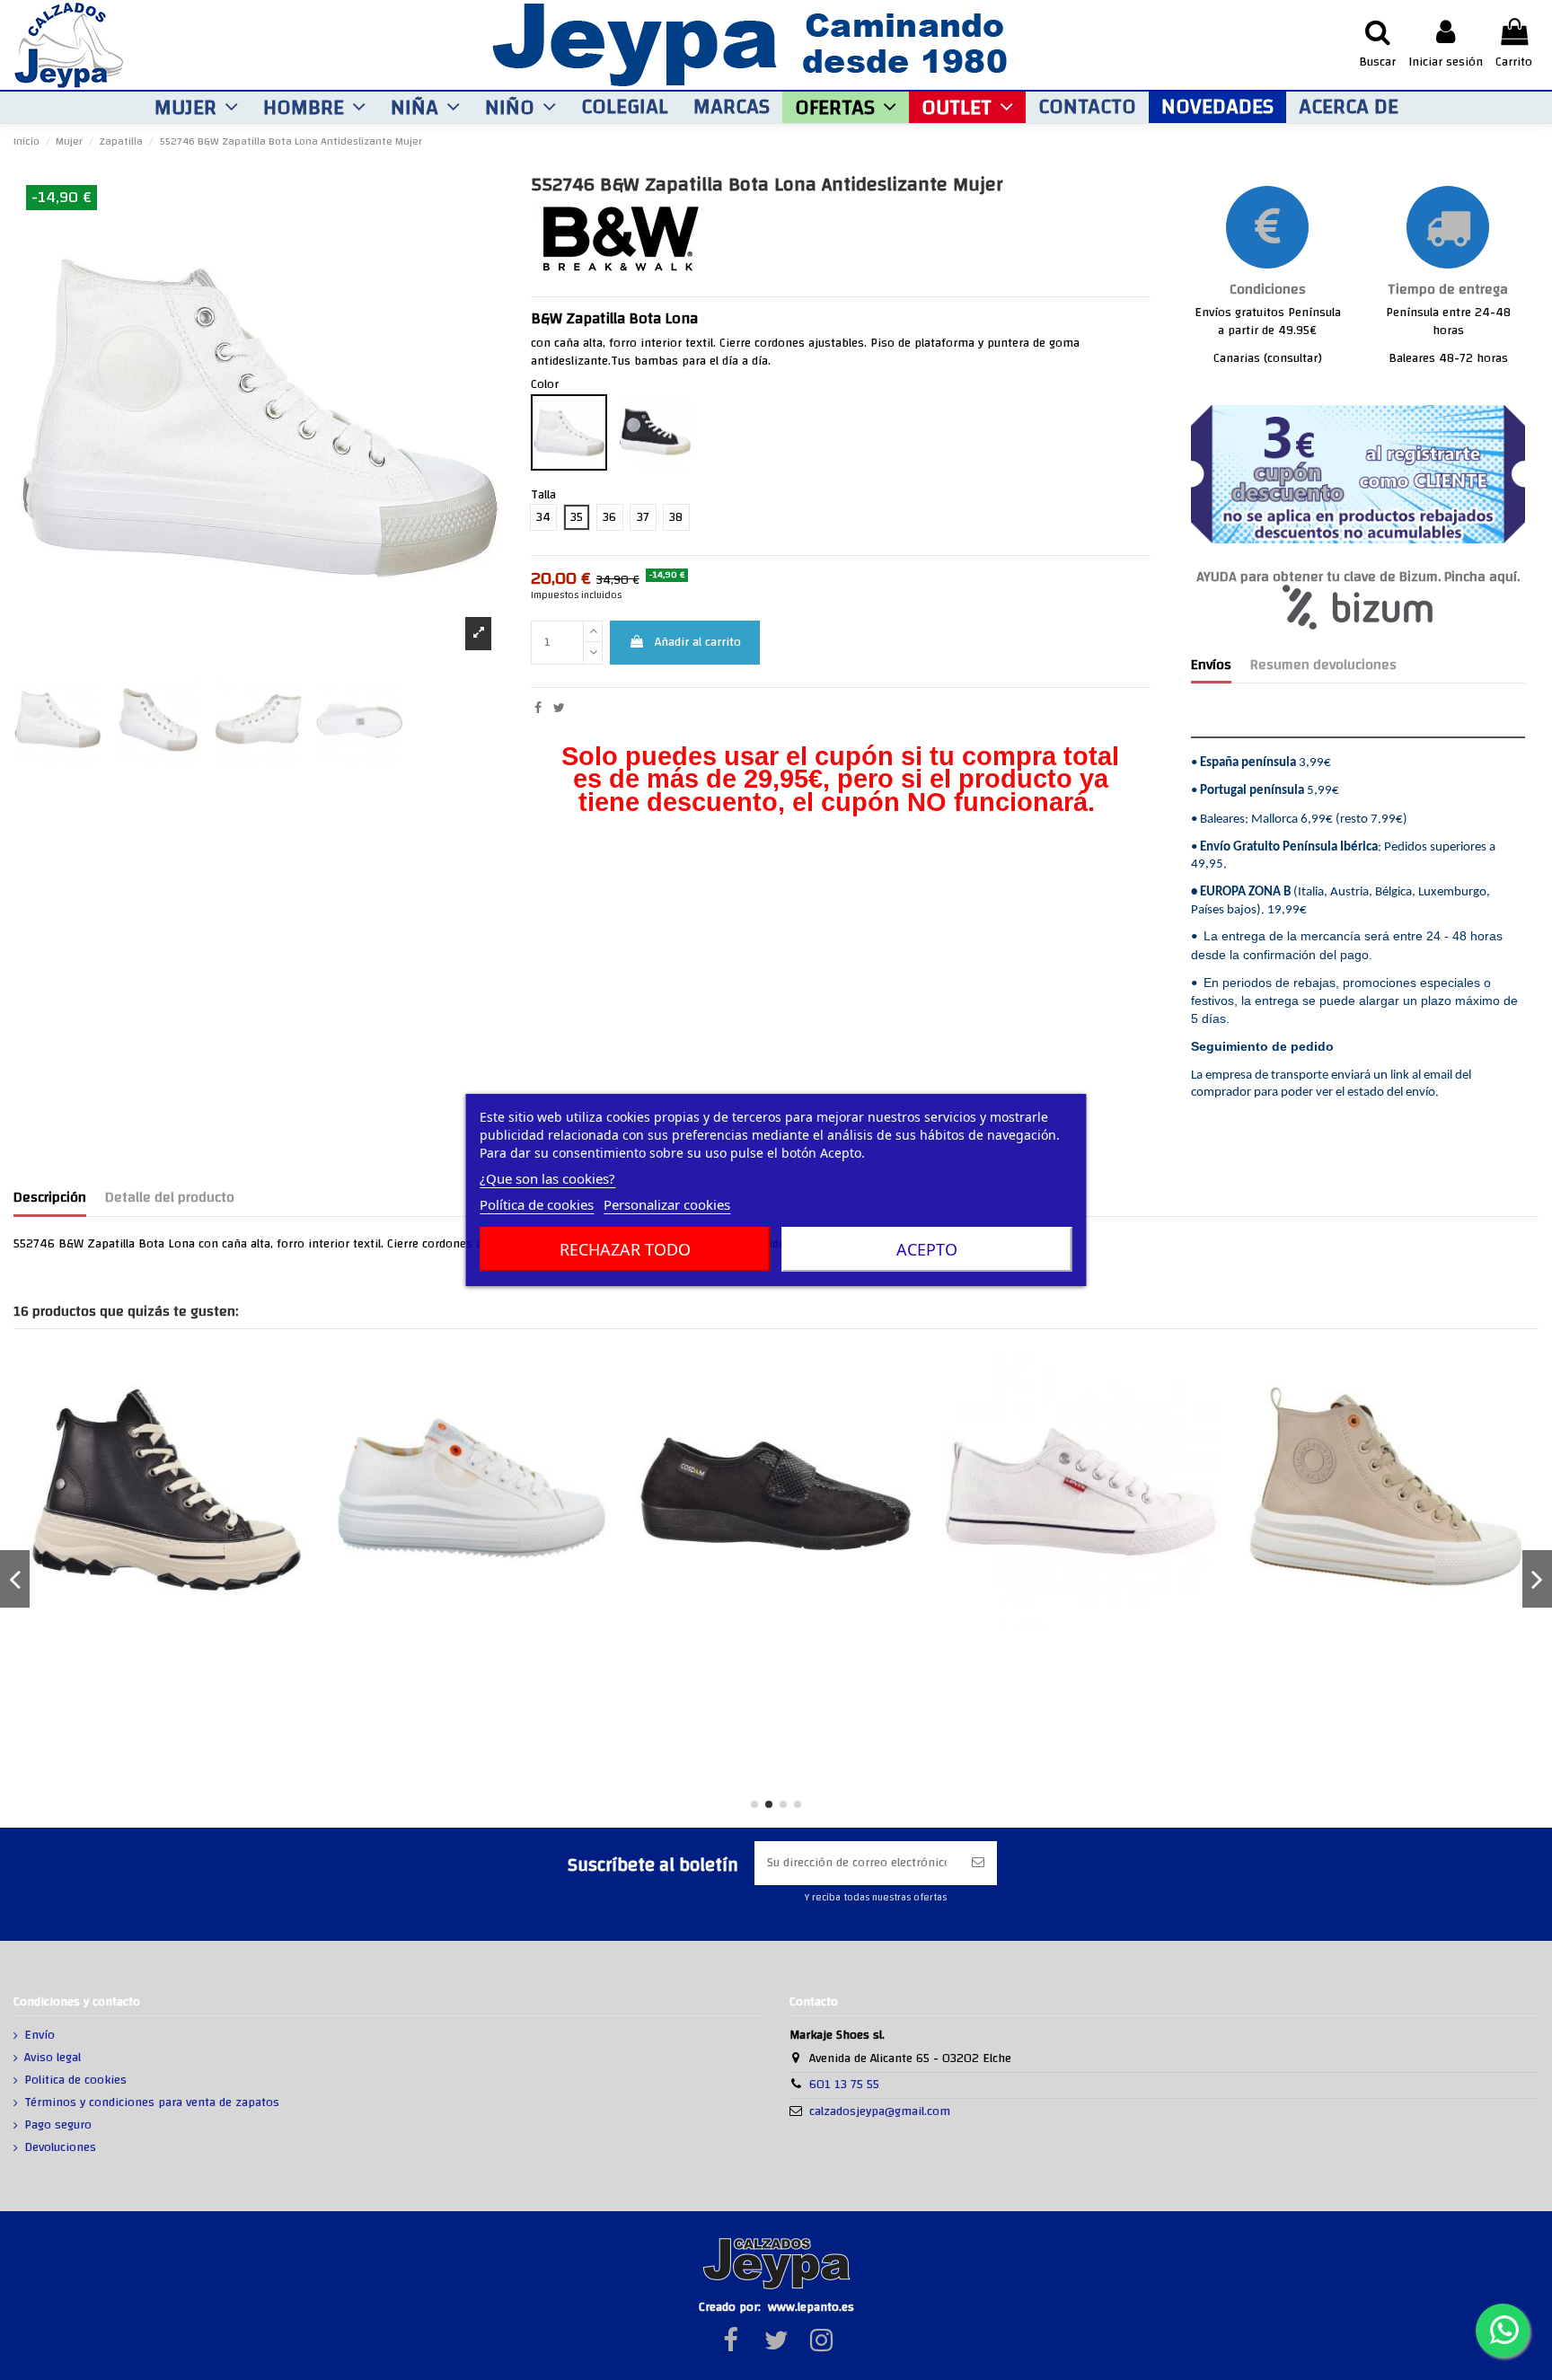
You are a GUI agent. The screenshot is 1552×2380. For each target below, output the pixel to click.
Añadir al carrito (698, 642)
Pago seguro (58, 2126)
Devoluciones (60, 2148)
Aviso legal (53, 2058)
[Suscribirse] (978, 1863)
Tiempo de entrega (1448, 290)
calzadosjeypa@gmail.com (880, 2111)
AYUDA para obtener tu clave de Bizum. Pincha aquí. (1358, 577)
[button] (196, 107)
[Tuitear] (559, 709)
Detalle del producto (170, 1200)
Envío (40, 2036)
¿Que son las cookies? (547, 1178)
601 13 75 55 (844, 2085)
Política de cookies (537, 1204)
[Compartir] (538, 709)
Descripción (50, 1200)
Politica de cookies (75, 2081)
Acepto (927, 1249)
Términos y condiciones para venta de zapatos (152, 2103)
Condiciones (1268, 290)
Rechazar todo (625, 1249)
